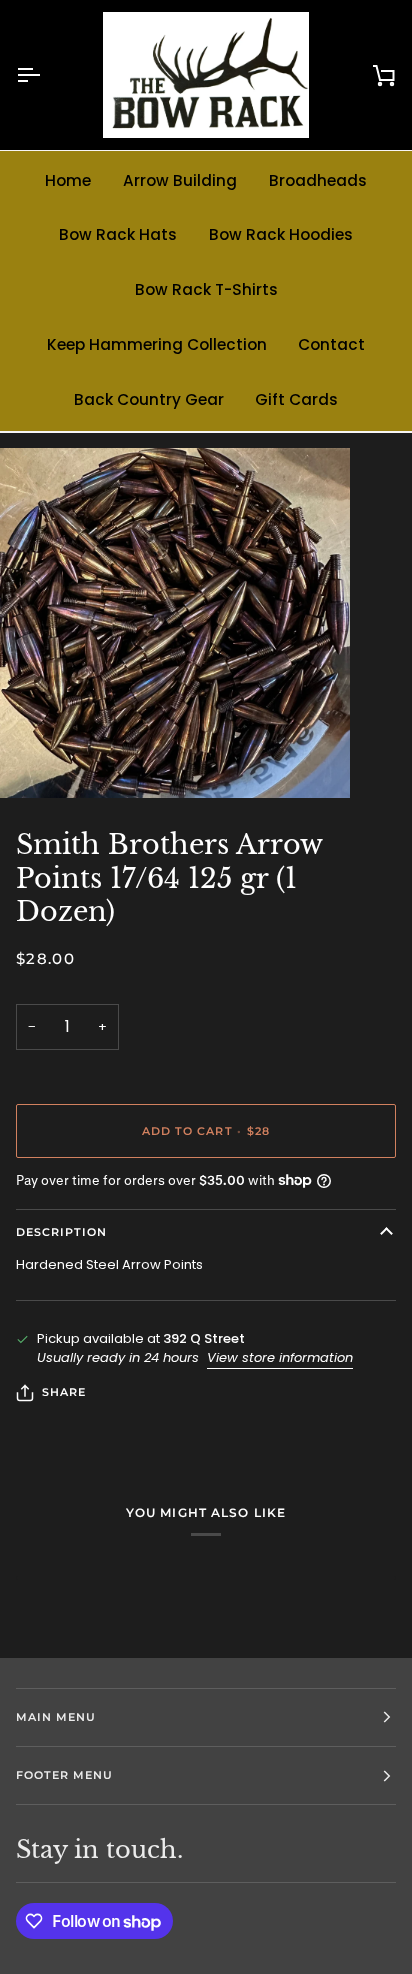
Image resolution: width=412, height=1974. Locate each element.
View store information (280, 1357)
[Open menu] (46, 75)
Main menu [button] (56, 1717)
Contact (331, 344)
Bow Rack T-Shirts (206, 289)
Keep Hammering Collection (157, 344)
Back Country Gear (149, 399)
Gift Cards (296, 399)
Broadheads (318, 180)
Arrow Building (180, 180)
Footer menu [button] (64, 1775)
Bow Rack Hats (118, 234)
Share (64, 1392)
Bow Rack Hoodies (281, 234)
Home (68, 180)
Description (61, 1232)
